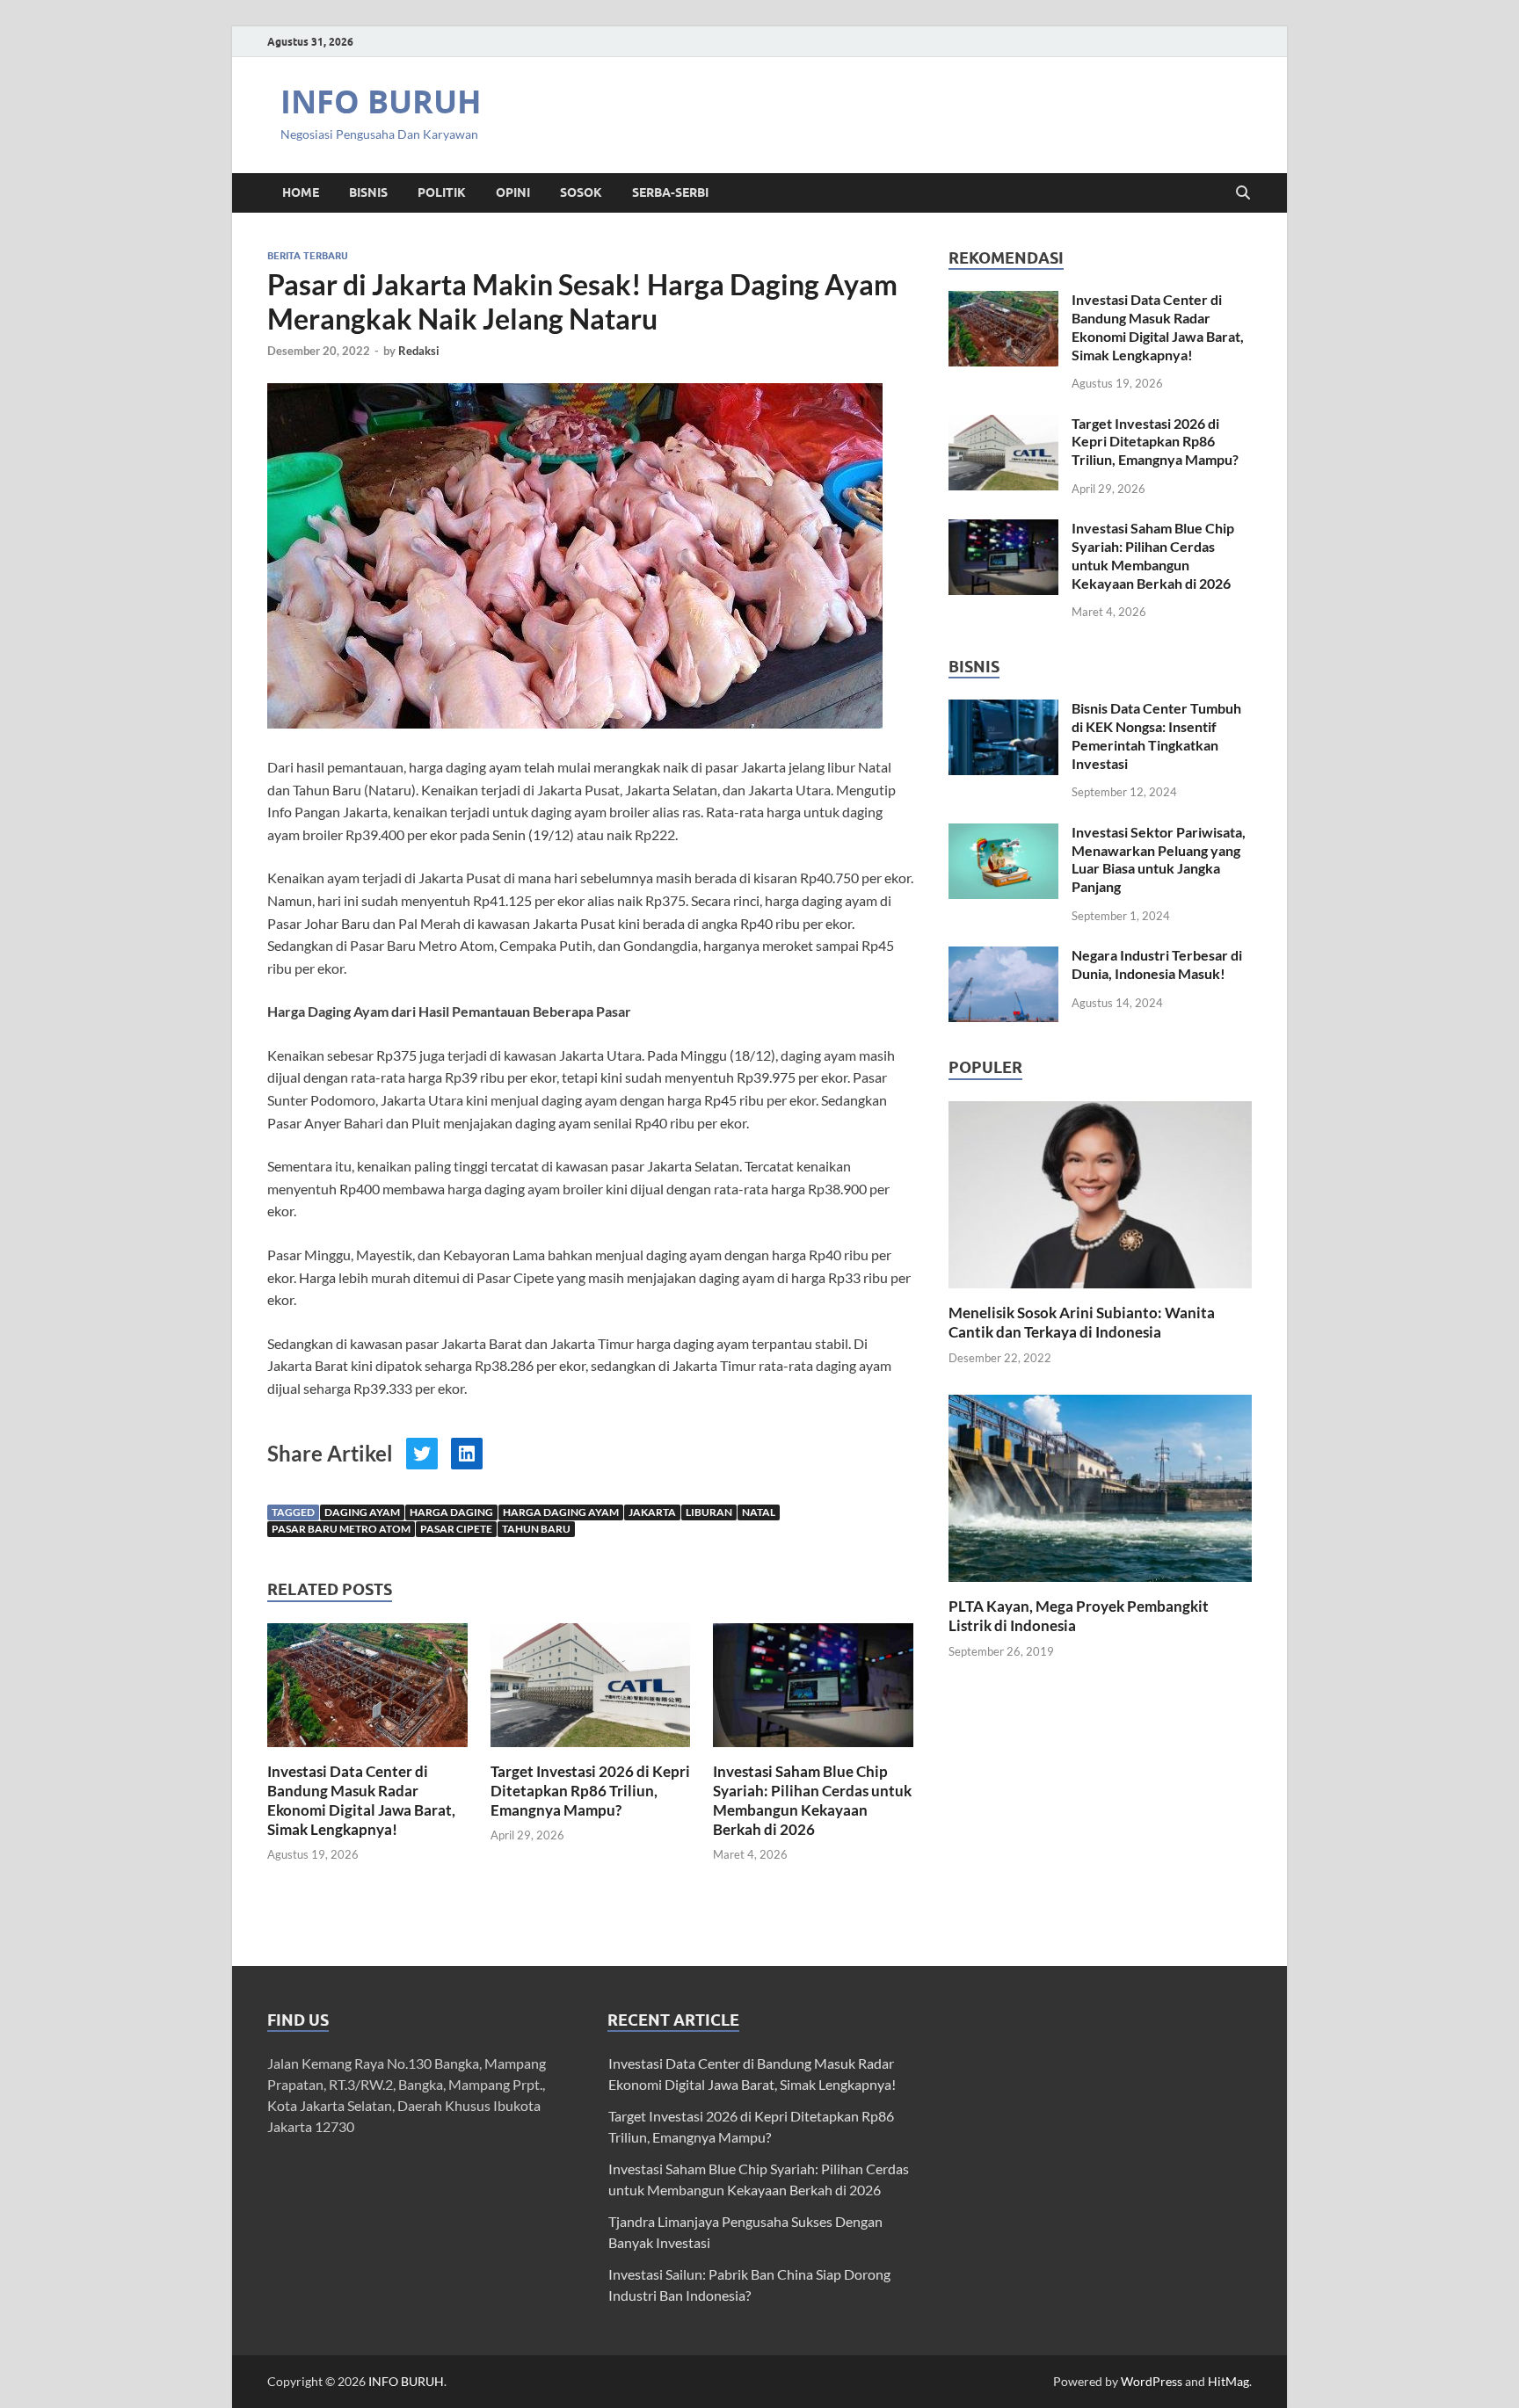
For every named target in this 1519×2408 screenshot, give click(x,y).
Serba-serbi (670, 192)
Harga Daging (451, 1512)
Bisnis (368, 192)
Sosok (581, 192)
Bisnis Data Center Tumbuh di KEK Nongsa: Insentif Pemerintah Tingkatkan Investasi (1156, 735)
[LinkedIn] (467, 1454)
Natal (759, 1512)
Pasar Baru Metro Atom (341, 1529)
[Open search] (1243, 193)
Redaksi (419, 351)
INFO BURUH (381, 102)
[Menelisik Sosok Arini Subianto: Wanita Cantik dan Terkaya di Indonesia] (1100, 1192)
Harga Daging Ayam (561, 1512)
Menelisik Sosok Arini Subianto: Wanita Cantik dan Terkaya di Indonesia (1082, 1322)
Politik (442, 192)
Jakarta (652, 1512)
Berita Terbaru (308, 256)
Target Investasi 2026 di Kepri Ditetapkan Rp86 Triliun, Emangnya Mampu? (590, 1791)
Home (301, 192)
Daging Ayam (362, 1512)
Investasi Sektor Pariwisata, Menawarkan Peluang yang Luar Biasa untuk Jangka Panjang (1159, 859)
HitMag (1228, 2381)
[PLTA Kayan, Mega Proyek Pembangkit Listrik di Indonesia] (1100, 1487)
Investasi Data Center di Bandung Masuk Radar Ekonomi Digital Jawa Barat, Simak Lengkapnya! (361, 1800)
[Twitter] (422, 1454)
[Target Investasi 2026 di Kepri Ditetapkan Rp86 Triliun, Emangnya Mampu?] (591, 1690)
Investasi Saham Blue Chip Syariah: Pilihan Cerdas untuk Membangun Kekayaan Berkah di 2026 (812, 1800)
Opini (513, 192)
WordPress (1152, 2381)
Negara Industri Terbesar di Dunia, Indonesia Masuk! (1157, 964)
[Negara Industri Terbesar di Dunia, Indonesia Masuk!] (1003, 957)
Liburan (709, 1512)
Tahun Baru (536, 1529)
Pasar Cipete (456, 1529)
